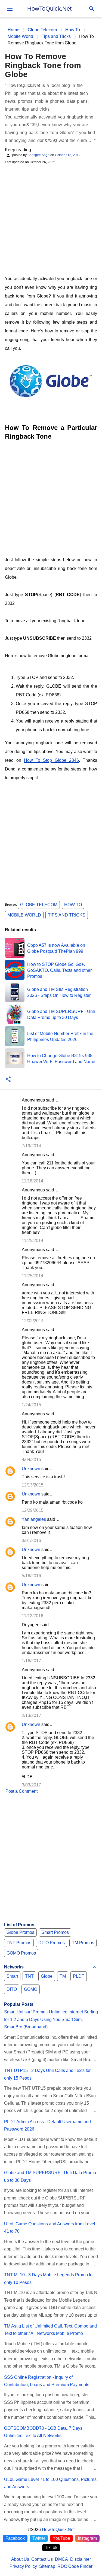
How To (73, 905)
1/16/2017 (31, 1661)
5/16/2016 (31, 1576)
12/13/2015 (33, 1485)
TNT (29, 1976)
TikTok (51, 2548)
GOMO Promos (21, 1953)
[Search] (92, 9)
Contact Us (42, 2559)
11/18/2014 (33, 1181)
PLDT (79, 1976)
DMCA (61, 2559)
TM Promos (83, 1943)
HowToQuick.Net (49, 9)
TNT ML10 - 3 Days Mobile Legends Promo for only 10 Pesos (49, 2278)
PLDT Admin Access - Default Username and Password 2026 (47, 2125)
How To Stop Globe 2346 (51, 760)
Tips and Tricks (67, 915)
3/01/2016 (31, 1541)
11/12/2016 (33, 1616)
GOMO (31, 1989)
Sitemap (47, 2566)
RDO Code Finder (75, 2566)
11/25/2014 (33, 1241)
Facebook (15, 2538)
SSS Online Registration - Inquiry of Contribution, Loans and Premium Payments (47, 2381)
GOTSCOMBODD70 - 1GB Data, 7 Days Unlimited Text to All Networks (43, 2432)
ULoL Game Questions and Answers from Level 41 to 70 (50, 2228)
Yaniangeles (34, 1519)
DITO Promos (52, 1943)
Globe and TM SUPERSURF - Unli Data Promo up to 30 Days (50, 2176)
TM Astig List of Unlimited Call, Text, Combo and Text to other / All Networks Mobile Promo (50, 2330)
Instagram (87, 2538)
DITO (12, 1989)
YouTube (61, 2538)
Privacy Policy (23, 2566)
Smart (12, 1976)
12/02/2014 (33, 1321)
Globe (47, 1976)
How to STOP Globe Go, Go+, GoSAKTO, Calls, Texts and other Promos (59, 970)
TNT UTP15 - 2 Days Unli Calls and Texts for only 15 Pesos (47, 2074)
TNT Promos (19, 1943)
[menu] (10, 9)
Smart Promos (55, 1932)
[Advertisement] (51, 219)
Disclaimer (81, 2559)
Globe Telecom (39, 905)
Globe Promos (20, 1932)
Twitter (39, 2538)
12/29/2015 (33, 1510)
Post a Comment (21, 1791)
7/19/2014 (31, 1146)
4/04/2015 (31, 1460)
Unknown (31, 1469)
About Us (20, 2559)
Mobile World (24, 915)
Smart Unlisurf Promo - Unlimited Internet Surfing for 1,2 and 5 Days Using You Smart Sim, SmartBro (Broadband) (51, 2019)
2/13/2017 (31, 1715)
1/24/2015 (31, 1405)
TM (63, 1976)
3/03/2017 (31, 1785)
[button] (8, 1080)
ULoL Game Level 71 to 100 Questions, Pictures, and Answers (51, 2483)
